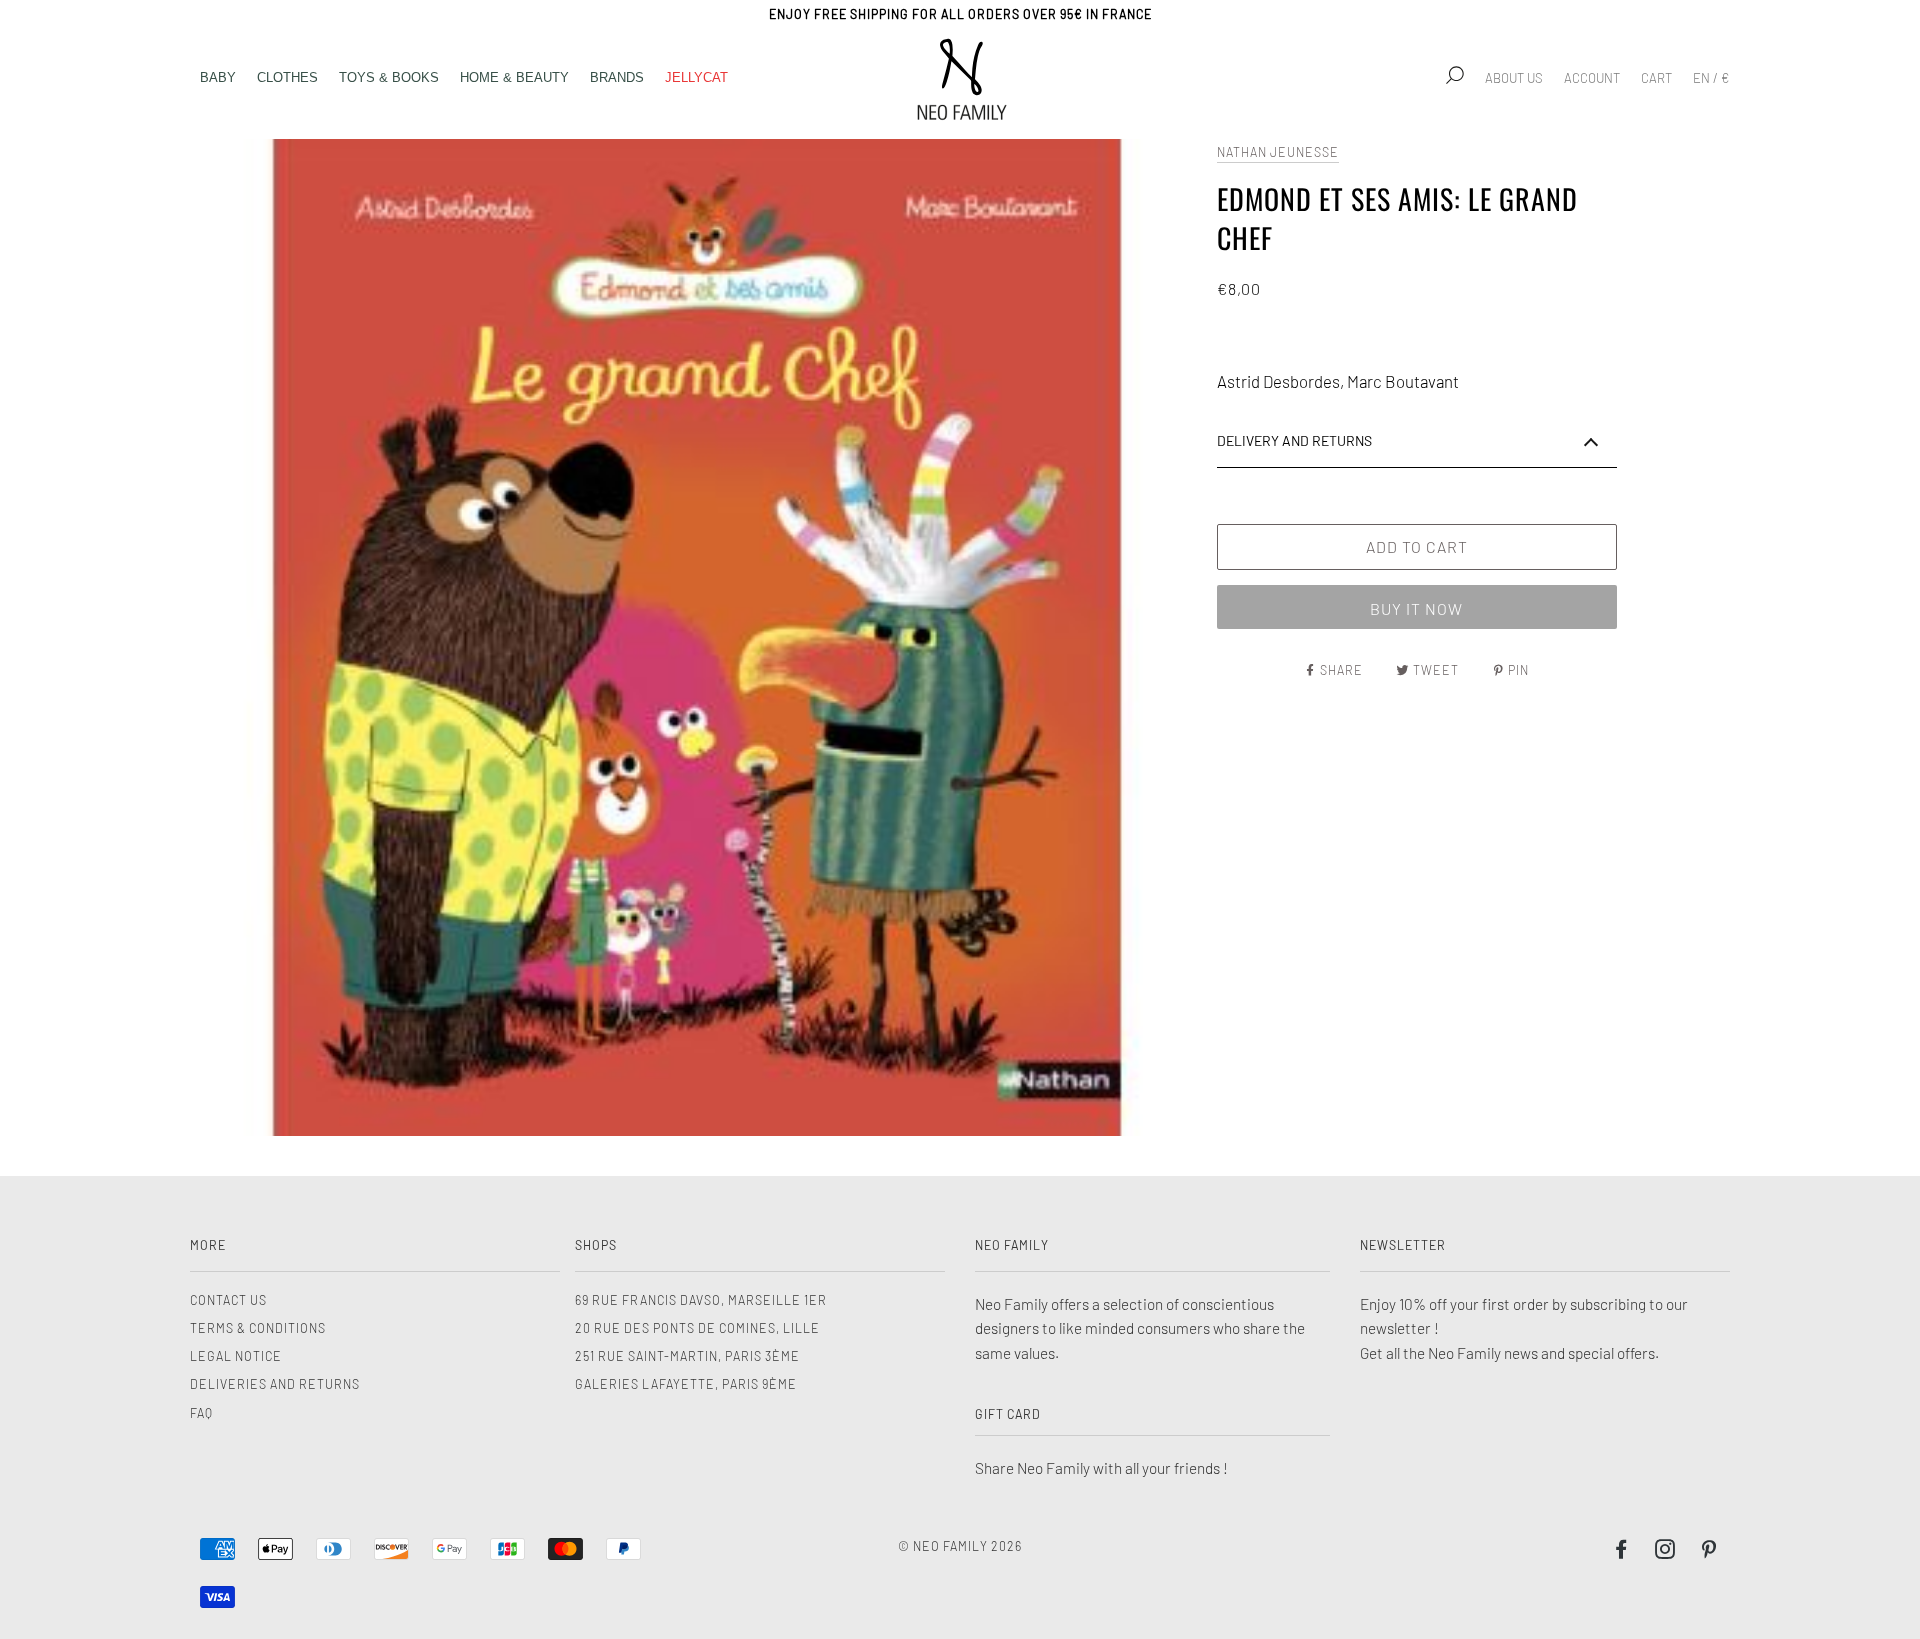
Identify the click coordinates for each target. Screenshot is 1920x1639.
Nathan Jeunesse (1278, 152)
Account (1592, 78)
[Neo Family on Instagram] (1665, 1552)
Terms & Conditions (258, 1328)
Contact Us (228, 1300)
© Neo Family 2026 (960, 1546)
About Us (1514, 78)
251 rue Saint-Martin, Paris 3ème (687, 1356)
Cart (1656, 78)
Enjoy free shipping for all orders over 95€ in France (960, 14)
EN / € (1711, 78)
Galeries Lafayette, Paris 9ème (686, 1384)
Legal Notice (236, 1356)
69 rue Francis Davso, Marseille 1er (701, 1300)
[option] (698, 637)
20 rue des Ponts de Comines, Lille (697, 1328)
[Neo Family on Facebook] (1621, 1552)
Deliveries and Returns (275, 1384)
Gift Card (1008, 1414)
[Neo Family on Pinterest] (1709, 1552)
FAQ (201, 1413)
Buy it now (1416, 608)
